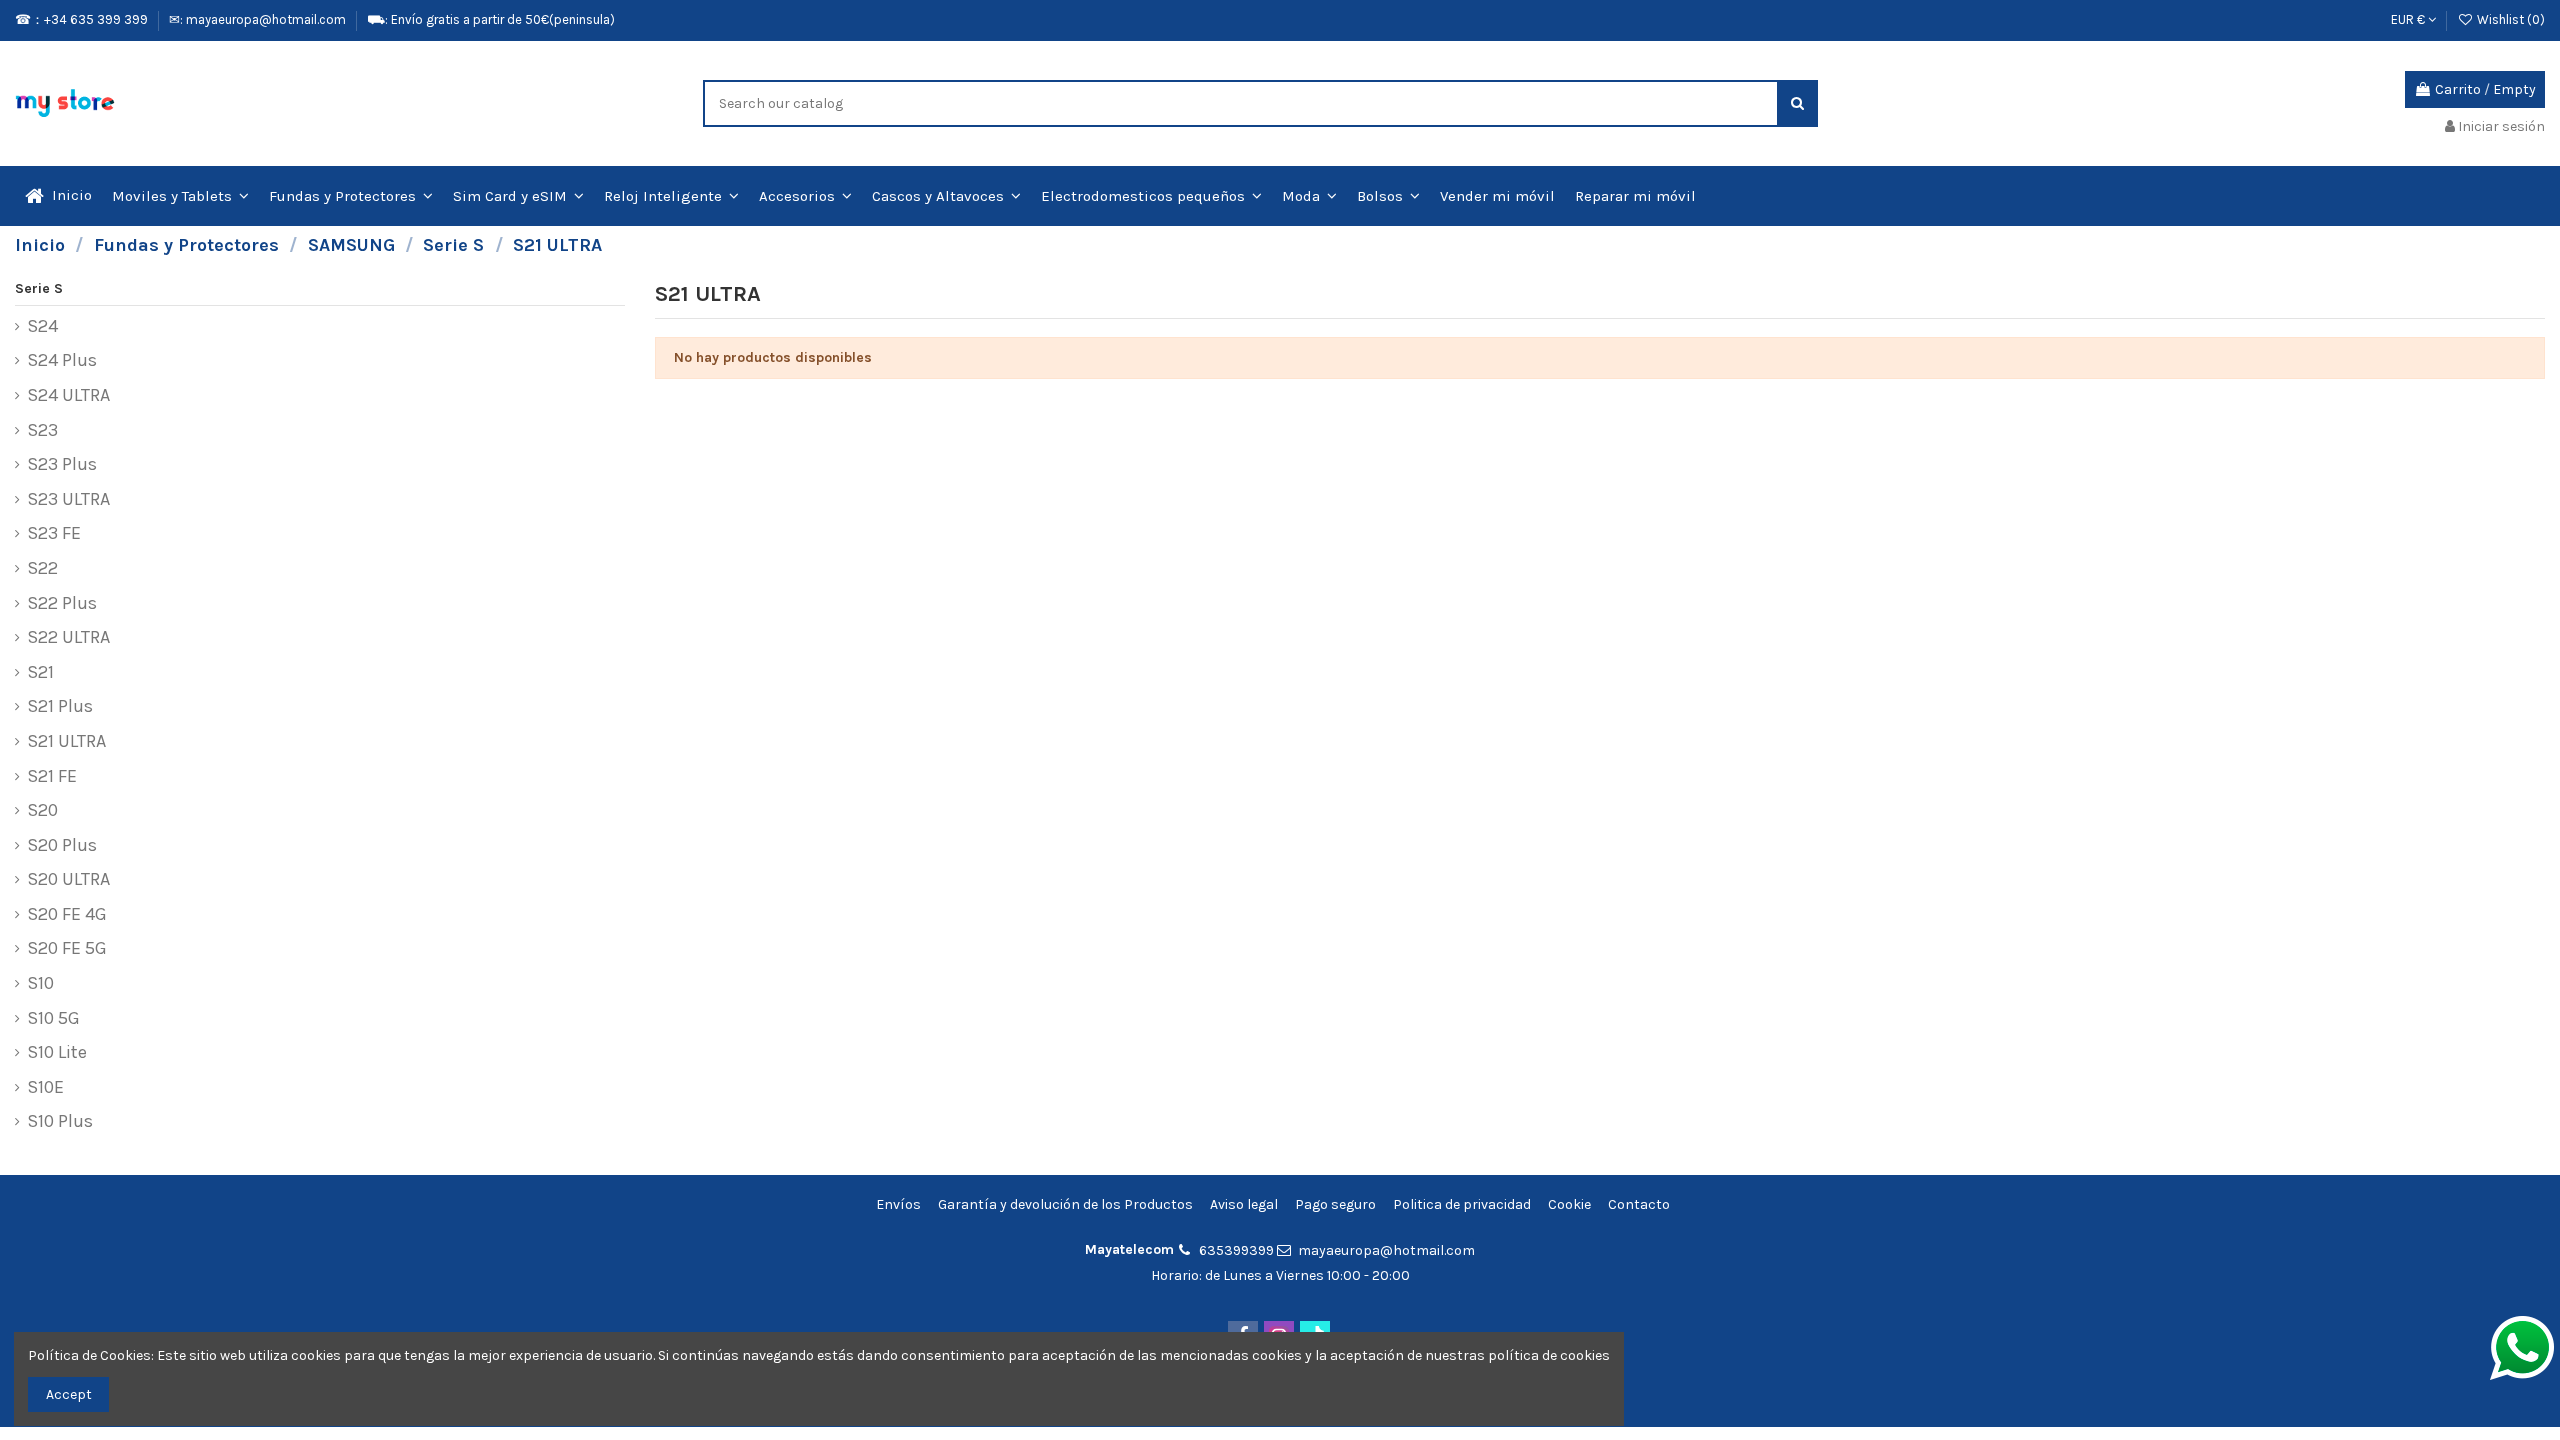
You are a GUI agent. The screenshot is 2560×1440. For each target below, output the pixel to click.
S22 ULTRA (68, 638)
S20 (42, 811)
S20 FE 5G (67, 949)
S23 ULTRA (68, 500)
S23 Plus (62, 465)
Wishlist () (2509, 19)
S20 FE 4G (67, 915)
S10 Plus (60, 1122)
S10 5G (53, 1019)
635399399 (1236, 1250)
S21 (40, 673)
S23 (42, 431)
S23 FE (54, 534)
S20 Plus (62, 846)
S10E (45, 1088)
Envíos (898, 1204)
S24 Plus (62, 361)
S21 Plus (60, 707)
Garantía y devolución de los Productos (1065, 1204)
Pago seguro (1335, 1204)
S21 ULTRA (66, 742)
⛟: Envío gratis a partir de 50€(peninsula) (491, 19)
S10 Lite (57, 1053)
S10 (40, 984)
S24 (42, 327)
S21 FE (52, 777)
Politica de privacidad (1462, 1204)
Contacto (1639, 1204)
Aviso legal (1244, 1204)
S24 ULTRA (68, 396)
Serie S (39, 288)
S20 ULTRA (68, 880)
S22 (42, 569)
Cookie (1569, 1204)
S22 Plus (62, 604)
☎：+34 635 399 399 (83, 19)
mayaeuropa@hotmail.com (1386, 1250)
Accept (69, 1394)
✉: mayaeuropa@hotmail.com (259, 19)
